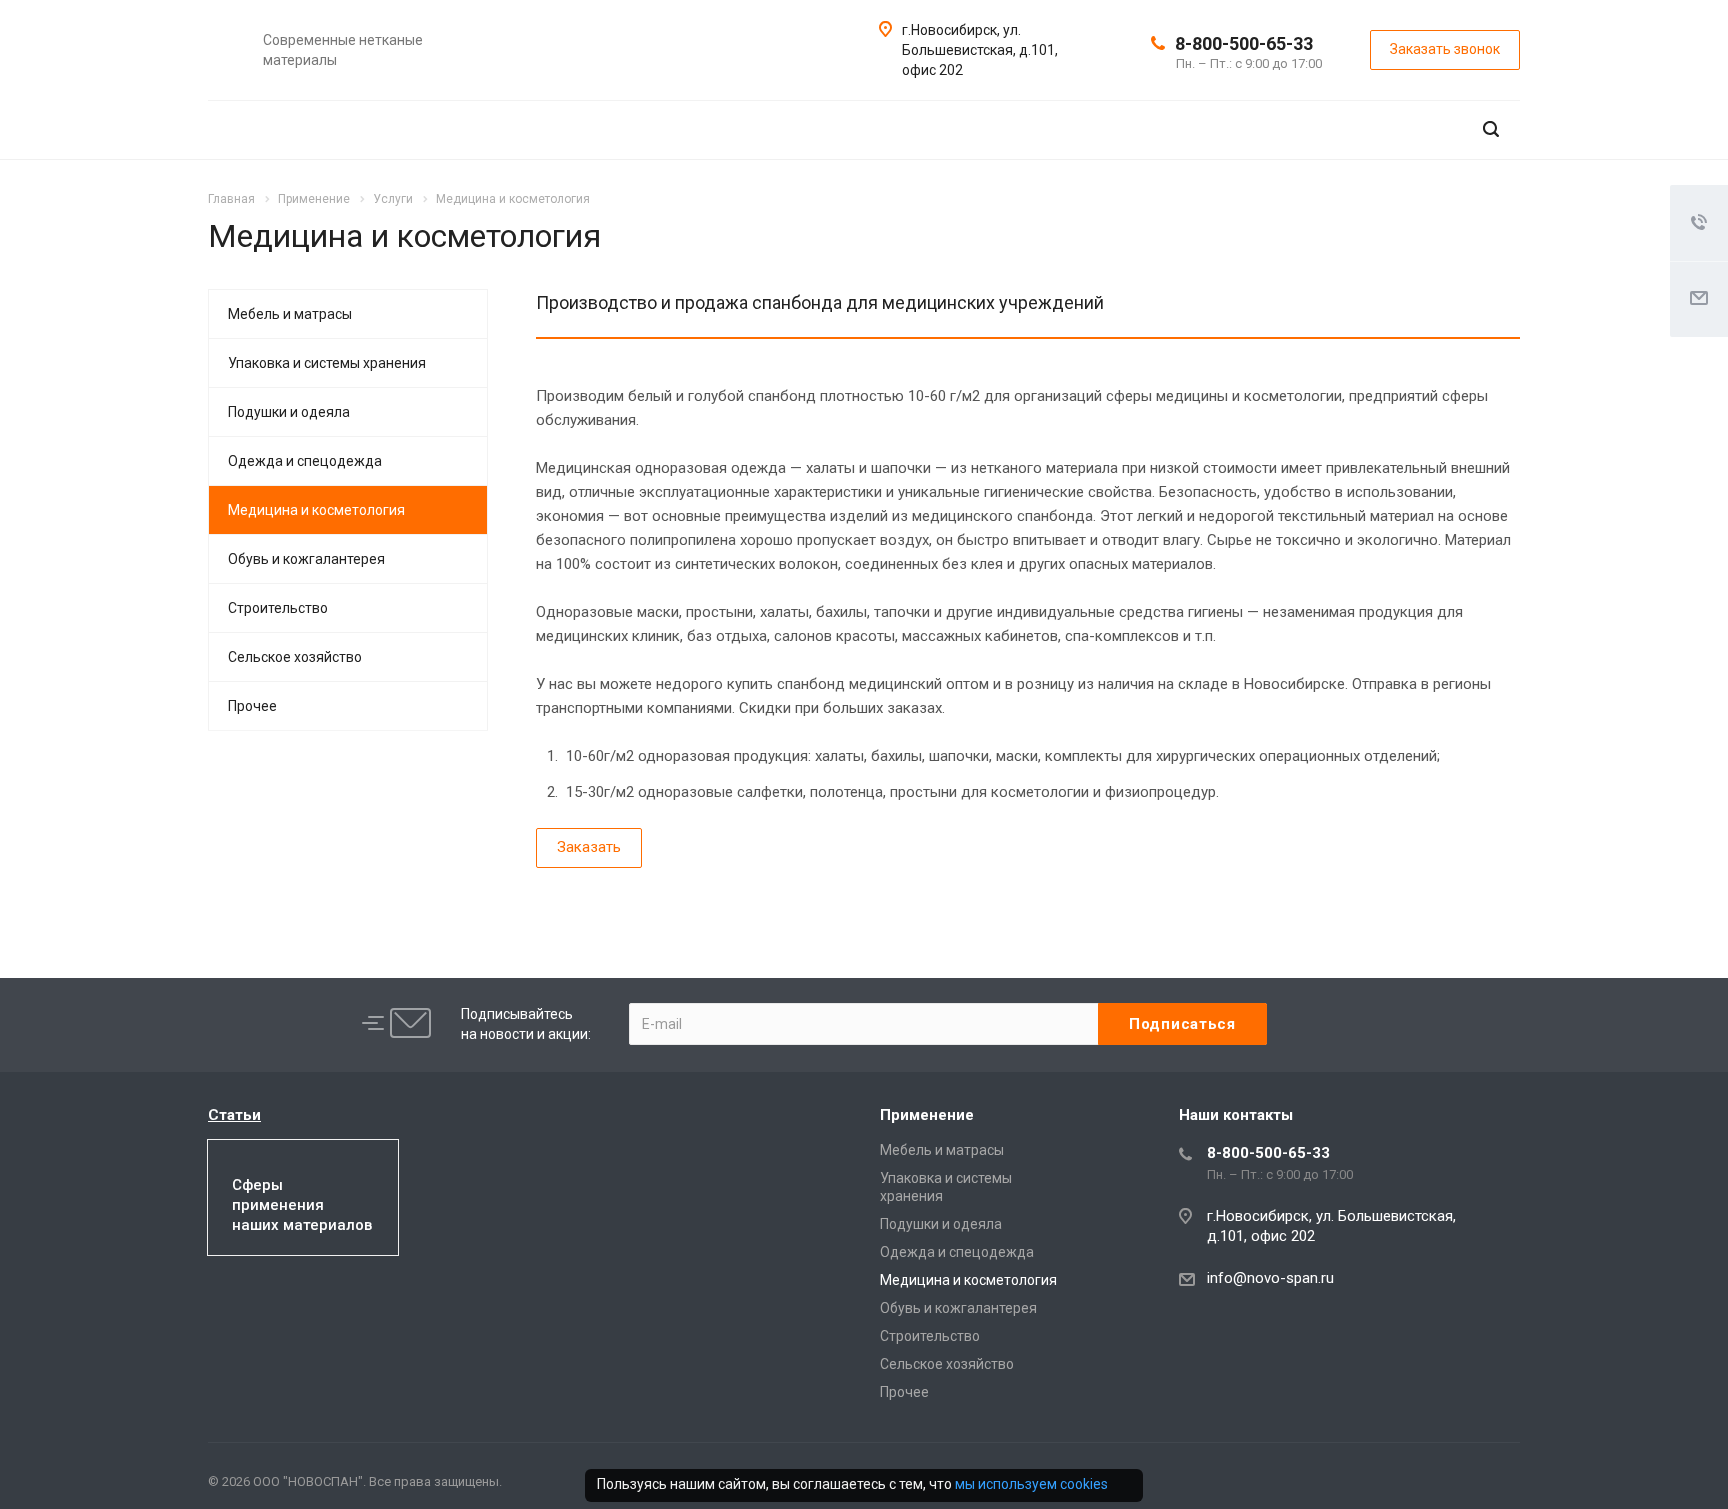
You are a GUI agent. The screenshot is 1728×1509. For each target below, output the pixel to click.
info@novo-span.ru (1270, 1278)
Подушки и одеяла (289, 412)
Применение (927, 1115)
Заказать (589, 847)
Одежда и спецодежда (305, 461)
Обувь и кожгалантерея (306, 559)
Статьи (234, 1115)
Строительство (278, 608)
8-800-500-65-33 (1244, 43)
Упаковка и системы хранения (327, 363)
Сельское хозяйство (295, 657)
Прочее (252, 706)
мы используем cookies (1031, 1484)
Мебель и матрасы (290, 314)
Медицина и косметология (316, 510)
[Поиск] (1491, 129)
